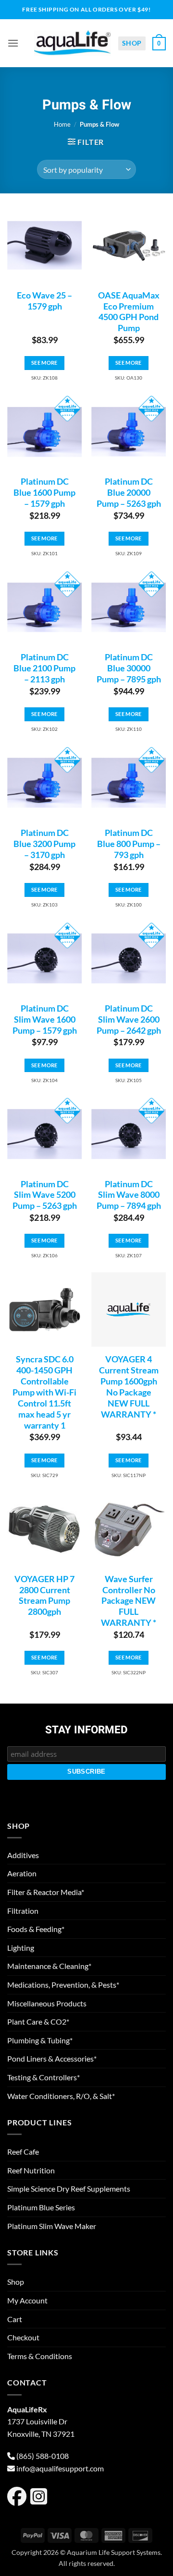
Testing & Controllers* (43, 2077)
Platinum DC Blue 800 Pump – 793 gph (129, 844)
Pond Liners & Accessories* (52, 2058)
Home (62, 124)
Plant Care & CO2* (38, 2021)
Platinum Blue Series (41, 2207)
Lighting (21, 1948)
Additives (23, 1855)
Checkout (23, 2337)
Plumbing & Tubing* (40, 2040)
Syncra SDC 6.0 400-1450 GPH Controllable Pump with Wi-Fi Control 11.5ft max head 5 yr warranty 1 (44, 1392)
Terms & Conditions (40, 2356)
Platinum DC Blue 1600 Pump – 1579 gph (44, 493)
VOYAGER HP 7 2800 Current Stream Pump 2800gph (44, 1596)
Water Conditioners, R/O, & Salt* (61, 2096)
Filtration (23, 1911)
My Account (27, 2300)
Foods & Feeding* (36, 1929)
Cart (15, 2319)
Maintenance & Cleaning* (49, 1966)
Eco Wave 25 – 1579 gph (44, 301)
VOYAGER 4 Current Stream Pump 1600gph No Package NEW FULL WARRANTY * (129, 1387)
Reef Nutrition (31, 2170)
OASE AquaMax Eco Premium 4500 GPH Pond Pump (129, 312)
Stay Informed (86, 1730)
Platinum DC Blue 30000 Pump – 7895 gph (129, 668)
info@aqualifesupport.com (60, 2468)
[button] (13, 43)
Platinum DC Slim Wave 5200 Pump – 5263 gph (45, 1195)
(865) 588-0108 (43, 2456)
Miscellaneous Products (47, 2003)
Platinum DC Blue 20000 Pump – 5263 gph (129, 493)
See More (44, 363)
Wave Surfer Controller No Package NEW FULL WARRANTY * (129, 1601)
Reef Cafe (23, 2152)
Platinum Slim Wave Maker (52, 2226)
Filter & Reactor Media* (46, 1892)
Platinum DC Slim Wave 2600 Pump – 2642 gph (129, 1020)
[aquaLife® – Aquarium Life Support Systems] (73, 43)
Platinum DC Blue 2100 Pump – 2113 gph (44, 668)
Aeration (22, 1873)
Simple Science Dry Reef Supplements (69, 2188)
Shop (132, 43)
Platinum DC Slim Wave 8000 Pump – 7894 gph (129, 1195)
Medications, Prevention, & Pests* (63, 1985)
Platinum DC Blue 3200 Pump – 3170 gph (44, 844)
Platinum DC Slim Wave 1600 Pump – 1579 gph (45, 1020)
